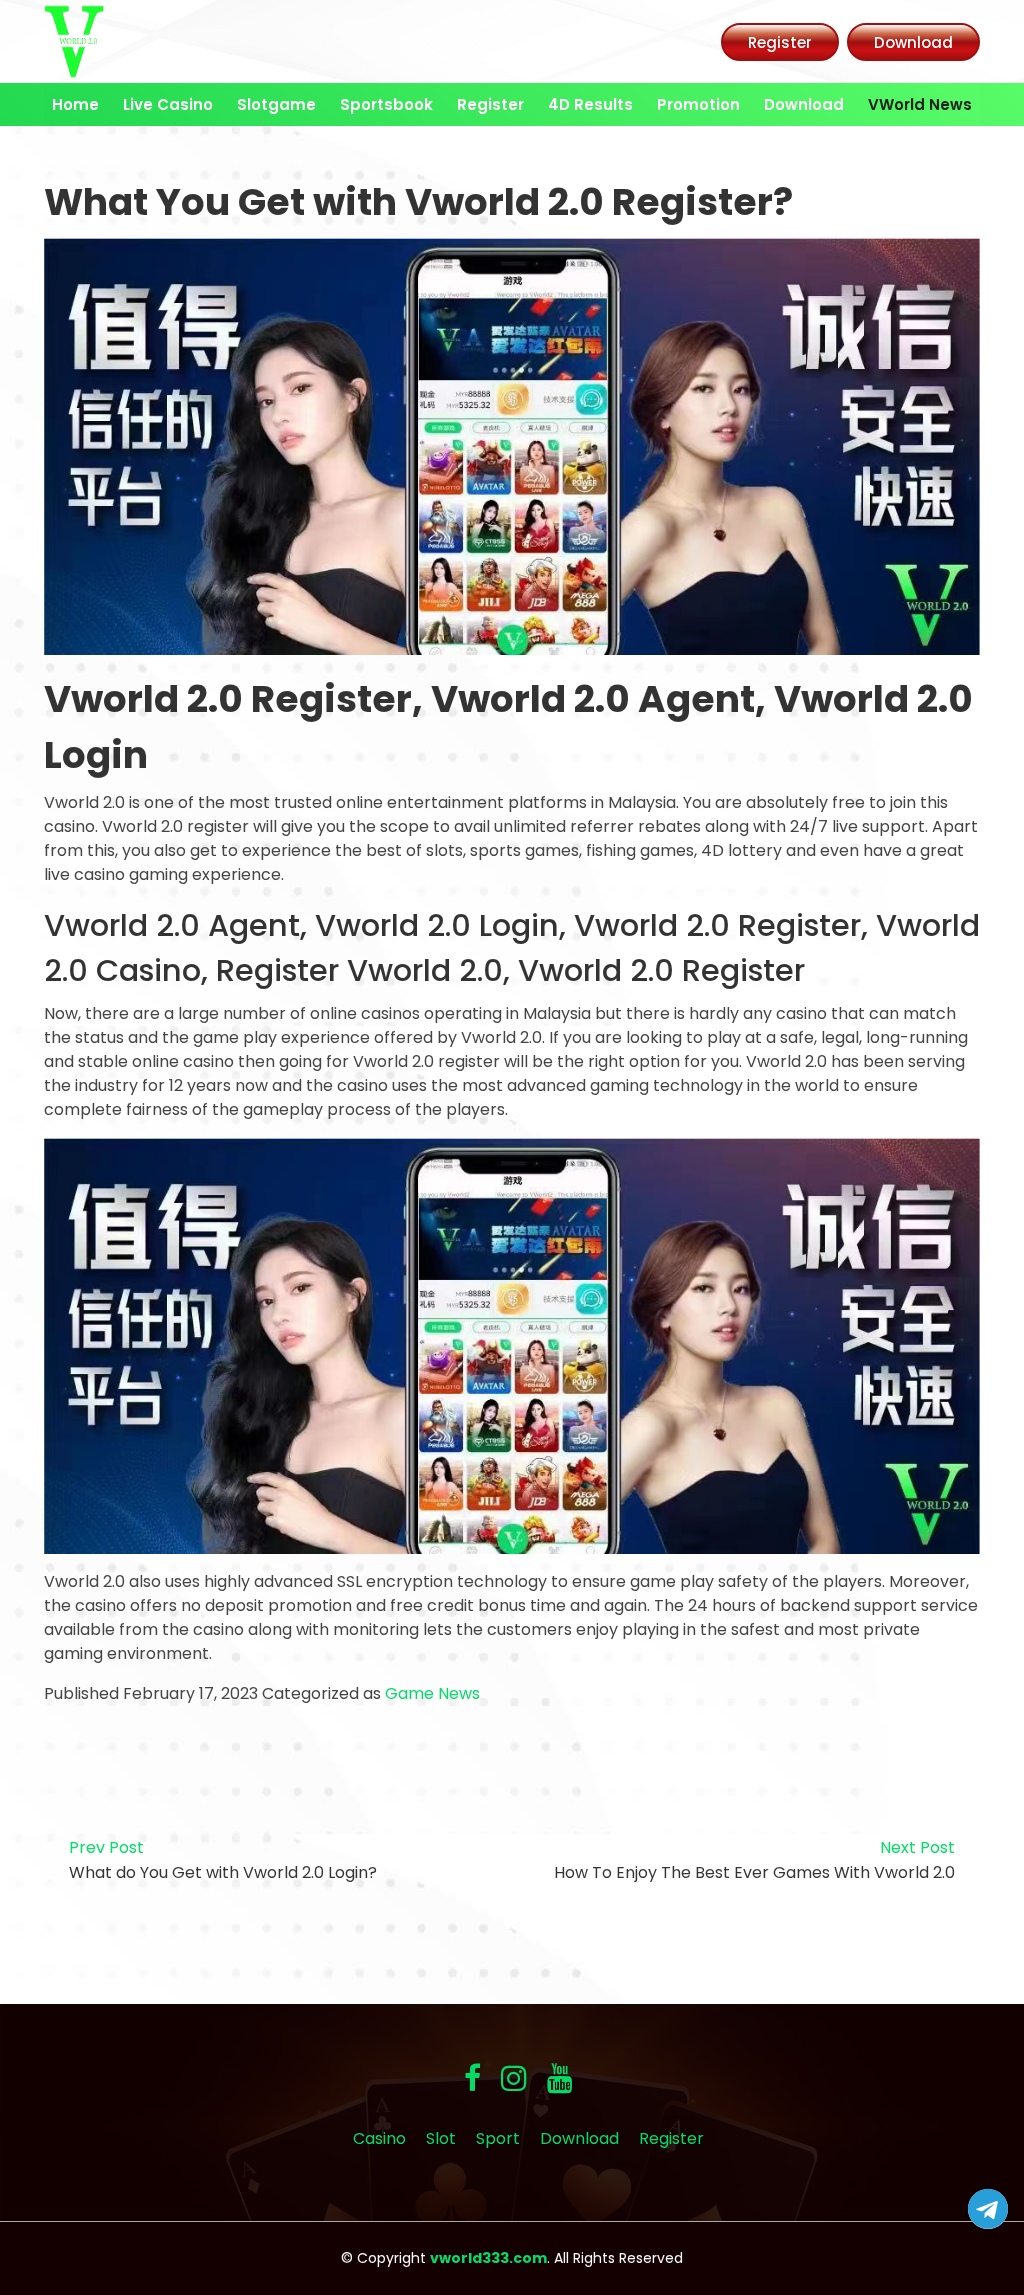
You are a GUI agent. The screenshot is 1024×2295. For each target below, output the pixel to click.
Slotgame (276, 104)
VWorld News (920, 104)
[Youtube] (560, 2078)
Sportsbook (386, 104)
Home (75, 104)
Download (913, 42)
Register (780, 42)
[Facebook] (472, 2078)
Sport (498, 2138)
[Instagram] (514, 2078)
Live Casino (168, 104)
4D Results (590, 104)
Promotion (698, 104)
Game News (432, 1693)
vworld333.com (488, 2258)
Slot (441, 2138)
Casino (379, 2138)
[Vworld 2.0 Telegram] (988, 2213)
